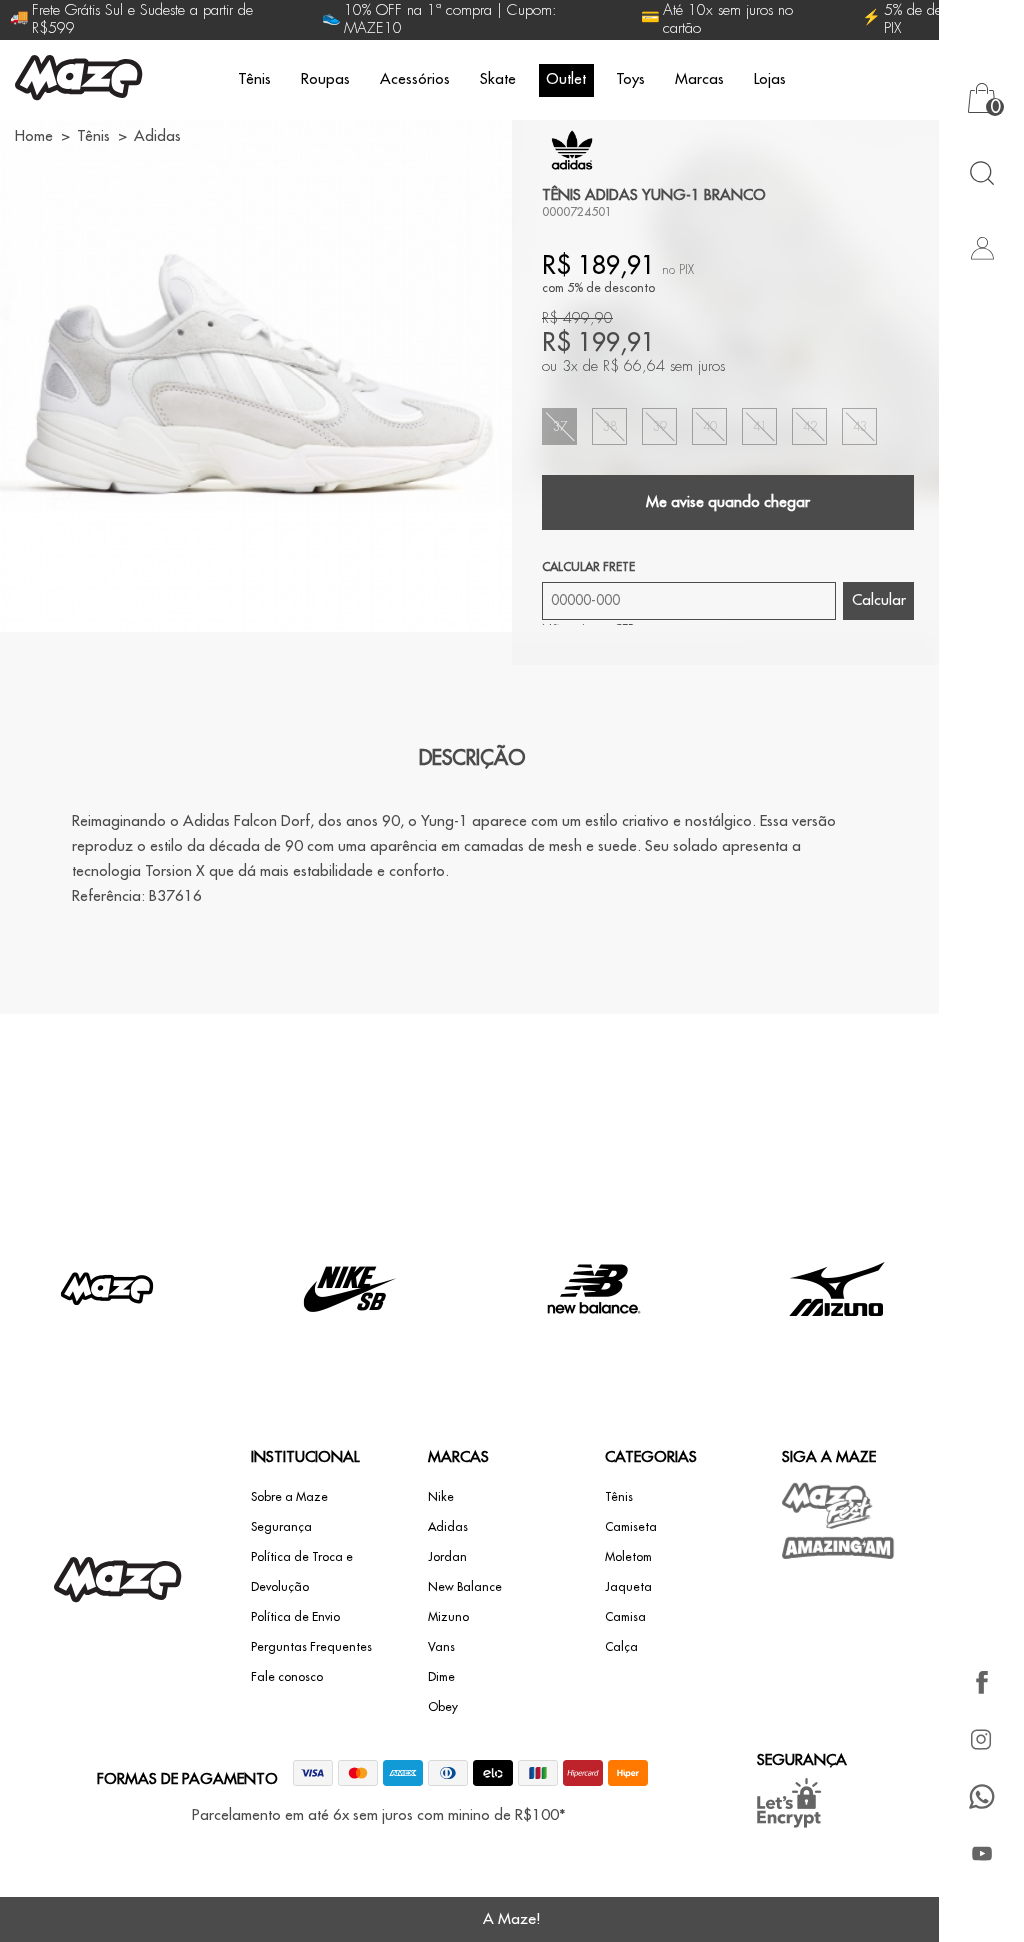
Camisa (625, 1617)
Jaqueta (628, 1587)
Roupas (325, 79)
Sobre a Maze (289, 1497)
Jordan (447, 1557)
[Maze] (79, 80)
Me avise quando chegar (728, 502)
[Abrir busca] (981, 172)
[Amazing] (838, 1548)
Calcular (879, 600)
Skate (498, 79)
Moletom (628, 1557)
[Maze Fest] (828, 1505)
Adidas (448, 1527)
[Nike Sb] (350, 1334)
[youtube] (981, 1853)
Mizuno (448, 1617)
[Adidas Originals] (572, 150)
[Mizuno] (837, 1334)
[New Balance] (594, 1334)
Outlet (566, 79)
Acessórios (415, 79)
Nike (441, 1497)
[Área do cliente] (981, 247)
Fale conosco (287, 1677)
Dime (441, 1677)
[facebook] (981, 1682)
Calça (621, 1647)
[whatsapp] (981, 1796)
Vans (441, 1647)
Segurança (281, 1527)
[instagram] (981, 1739)
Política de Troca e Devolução (302, 1572)
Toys (630, 79)
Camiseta (631, 1527)
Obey (443, 1707)
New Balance (465, 1587)
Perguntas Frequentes (311, 1647)
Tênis (254, 79)
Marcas (699, 79)
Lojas (770, 79)
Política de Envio (295, 1617)
